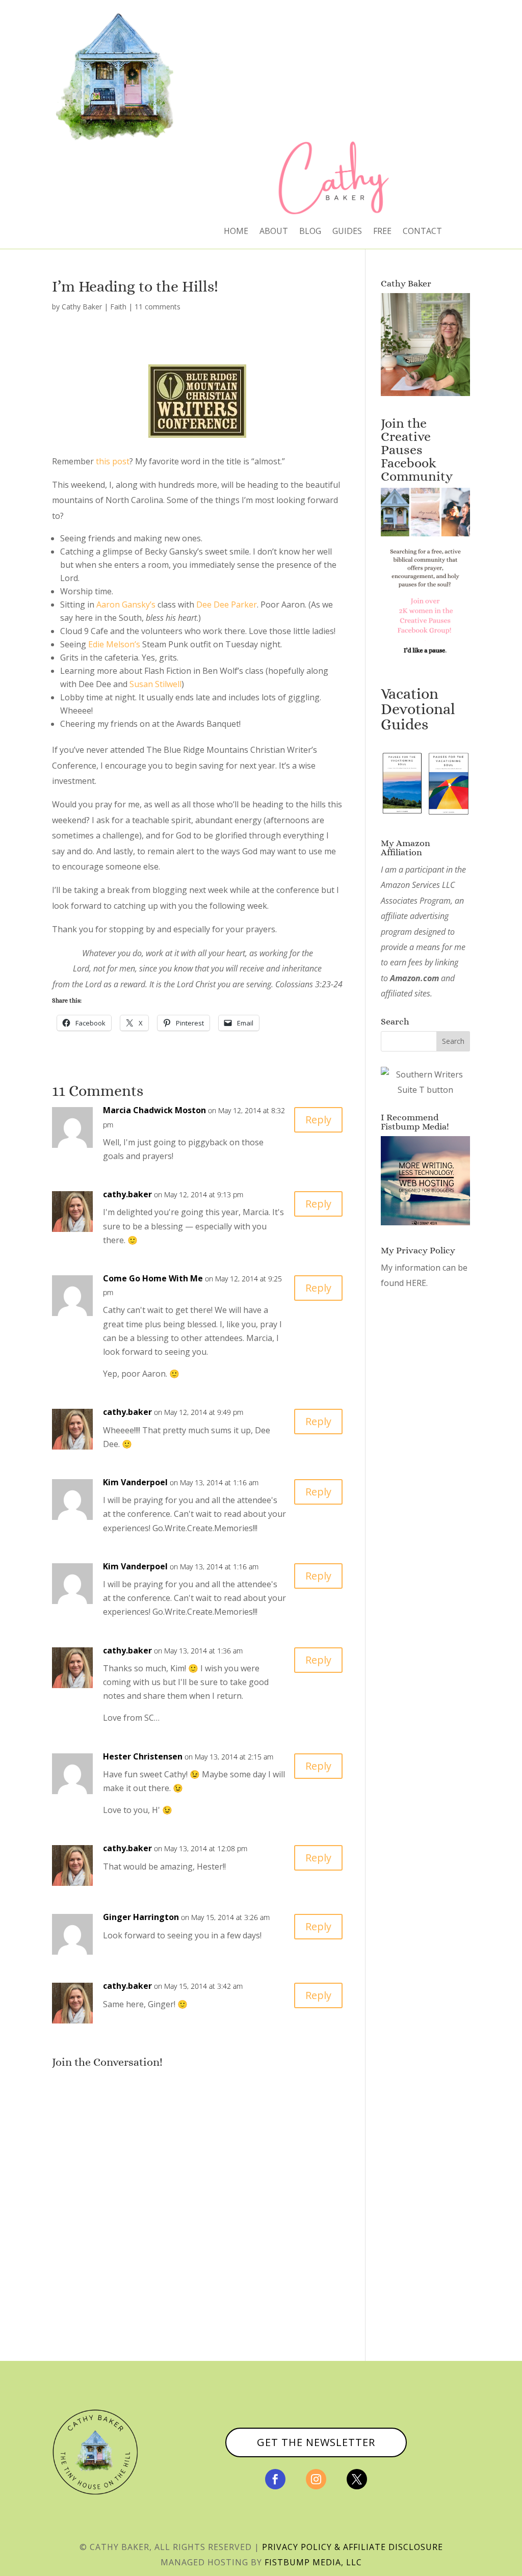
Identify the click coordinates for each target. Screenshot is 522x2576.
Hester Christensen (143, 1756)
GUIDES (347, 232)
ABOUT (274, 232)
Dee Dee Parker (227, 604)
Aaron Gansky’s (126, 604)
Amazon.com (414, 978)
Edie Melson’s (115, 644)
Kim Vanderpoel (135, 1482)
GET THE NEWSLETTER (316, 2442)
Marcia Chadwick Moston (154, 1110)
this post (113, 461)
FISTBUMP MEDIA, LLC (313, 2562)
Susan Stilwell (155, 684)
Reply (318, 1120)
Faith (118, 307)
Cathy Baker (82, 307)
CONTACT (422, 232)
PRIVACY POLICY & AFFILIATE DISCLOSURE (353, 2547)
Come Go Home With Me (153, 1278)
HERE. (417, 1283)
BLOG (310, 232)
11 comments (158, 307)
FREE (382, 232)
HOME (236, 232)
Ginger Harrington (141, 1917)
